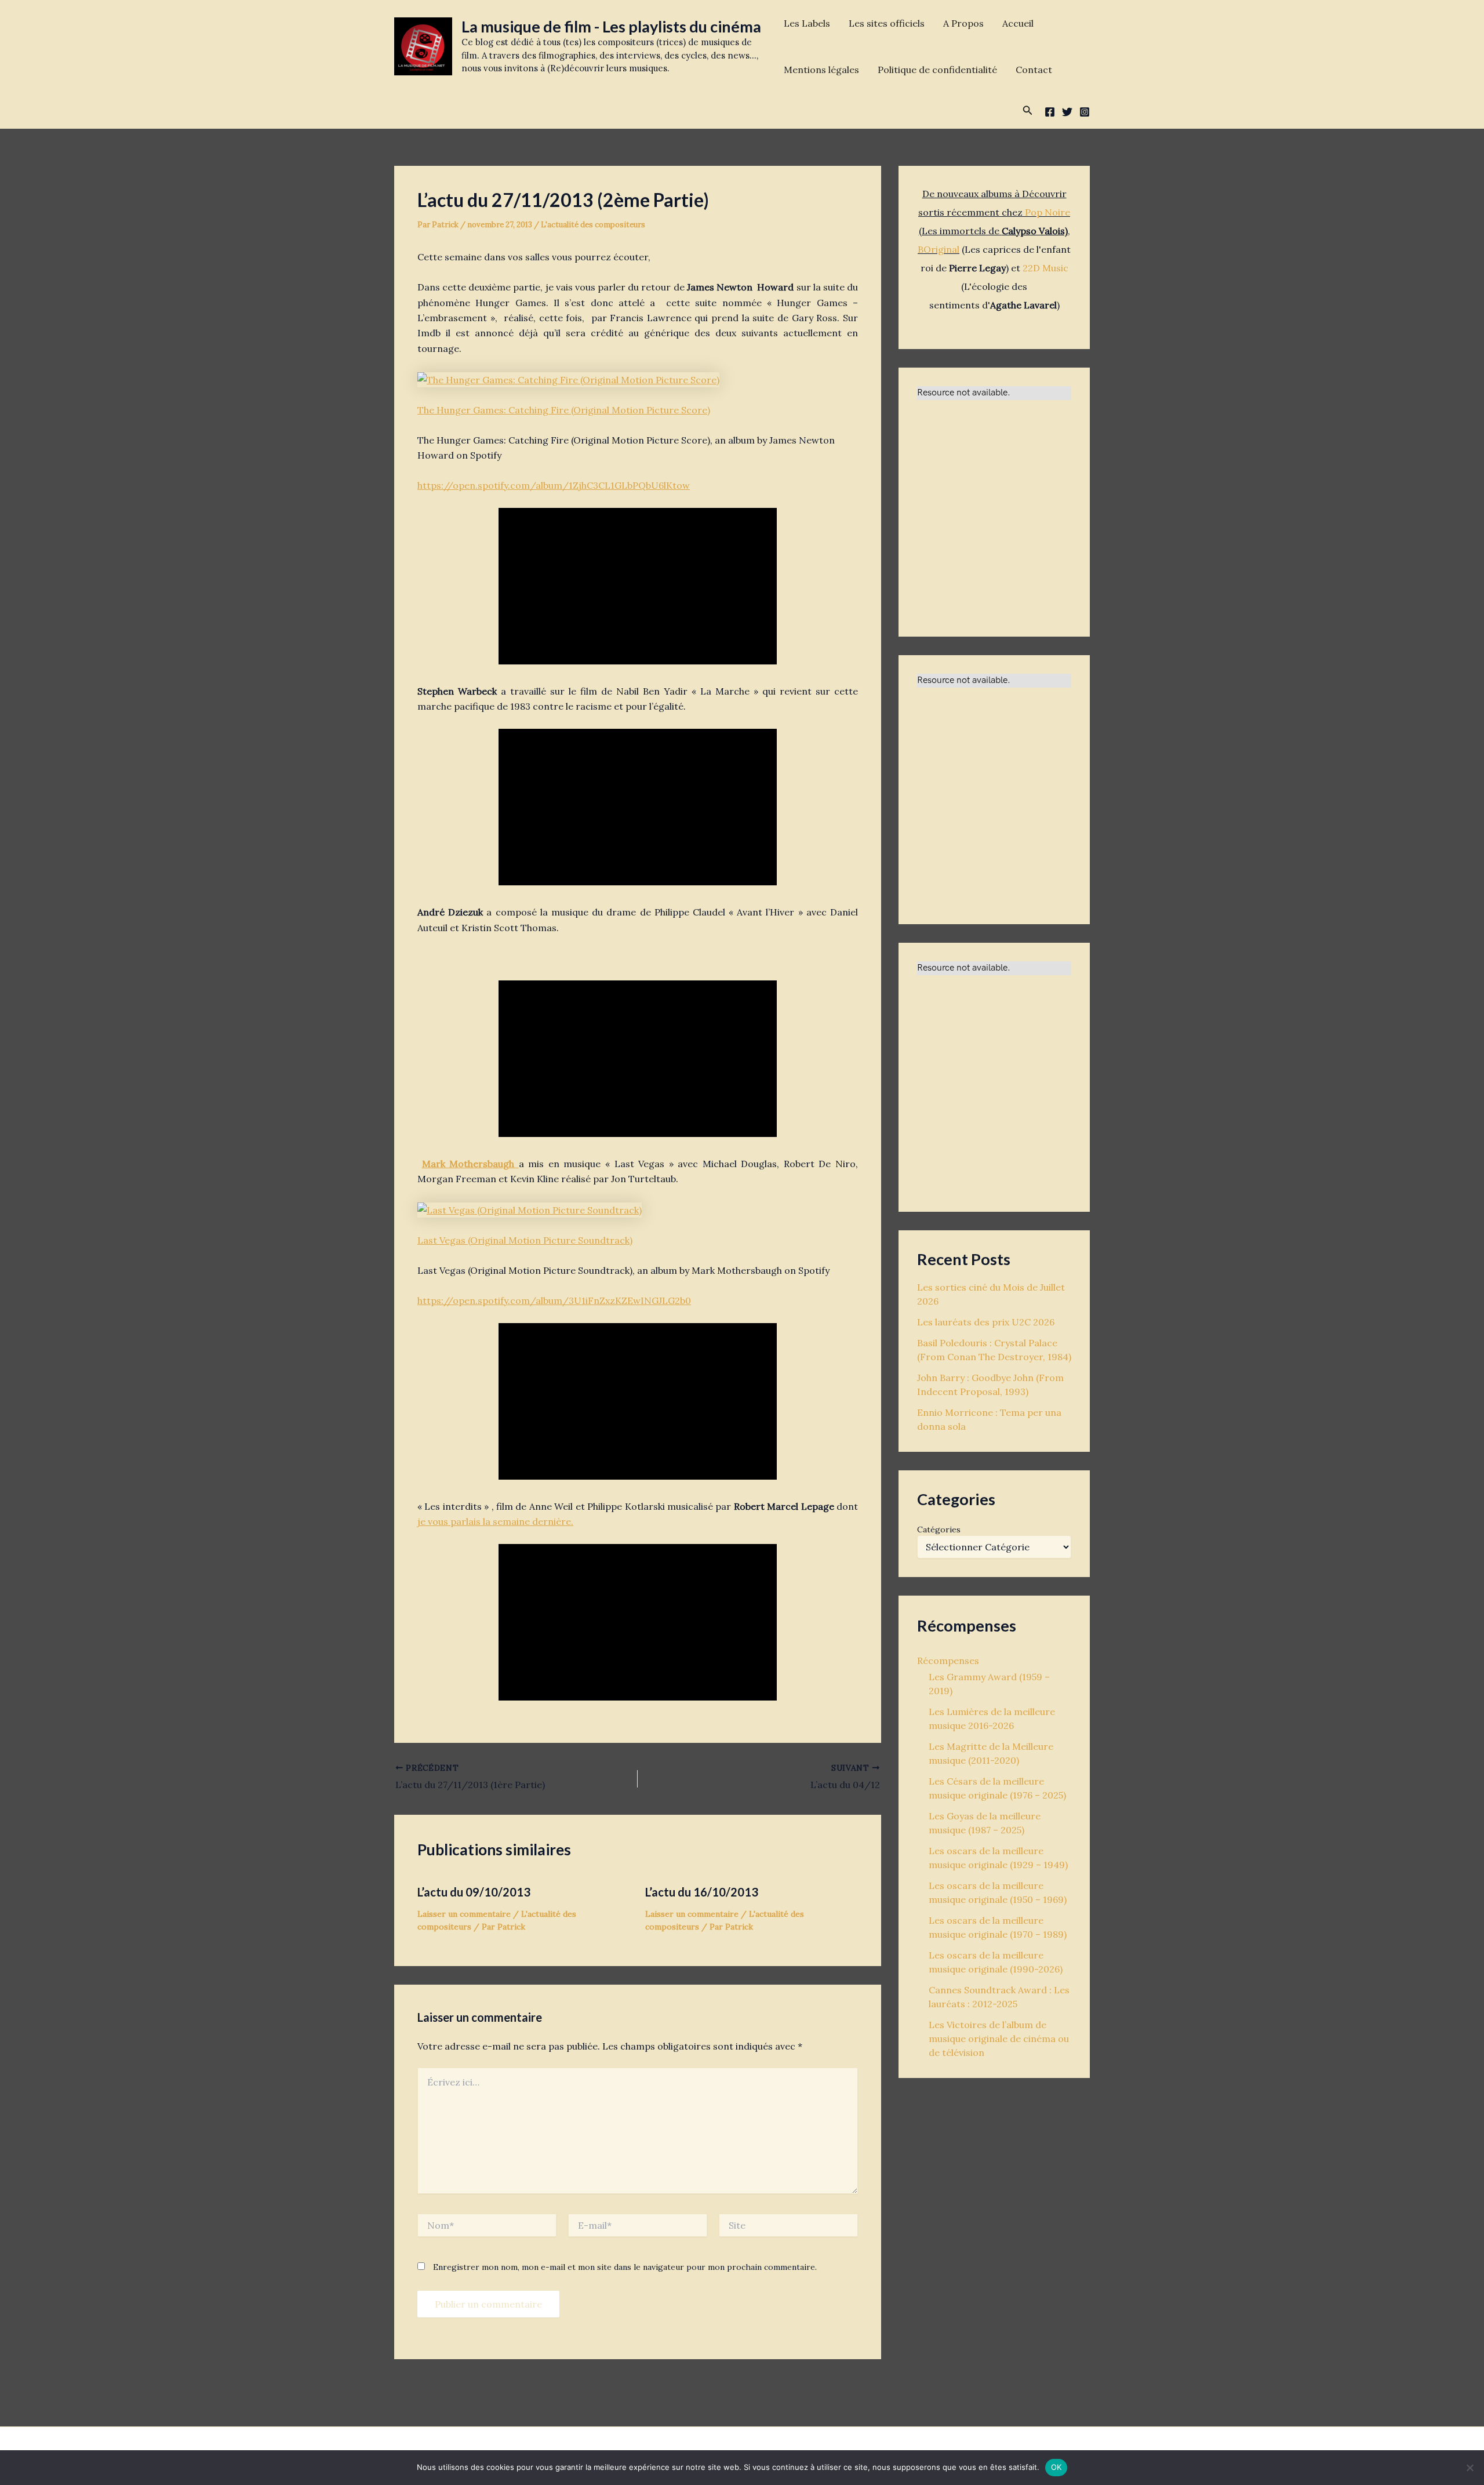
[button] (1028, 111)
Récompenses (948, 1661)
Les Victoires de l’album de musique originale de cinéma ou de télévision (999, 2039)
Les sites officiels (887, 23)
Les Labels (807, 23)
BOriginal (939, 249)
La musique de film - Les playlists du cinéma (611, 26)
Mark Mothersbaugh (470, 1164)
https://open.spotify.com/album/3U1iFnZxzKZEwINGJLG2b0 (554, 1300)
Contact (1034, 70)
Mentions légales (821, 70)
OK (1056, 2467)
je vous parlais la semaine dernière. (495, 1521)
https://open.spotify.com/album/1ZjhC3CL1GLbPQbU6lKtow (554, 485)
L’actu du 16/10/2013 (702, 1892)
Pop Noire (1047, 212)
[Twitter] (1067, 112)
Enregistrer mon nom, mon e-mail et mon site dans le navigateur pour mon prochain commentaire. (625, 2267)
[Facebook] (1050, 112)
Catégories (939, 1529)
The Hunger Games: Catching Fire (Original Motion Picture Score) (564, 410)
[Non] (1470, 2468)
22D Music (1045, 268)
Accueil (1018, 23)
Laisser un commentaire (464, 1914)
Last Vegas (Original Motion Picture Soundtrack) (525, 1240)
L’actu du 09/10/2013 (474, 1892)
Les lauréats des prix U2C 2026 (986, 1322)
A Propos (963, 23)
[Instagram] (1085, 112)
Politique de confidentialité (937, 70)
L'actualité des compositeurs (593, 225)
